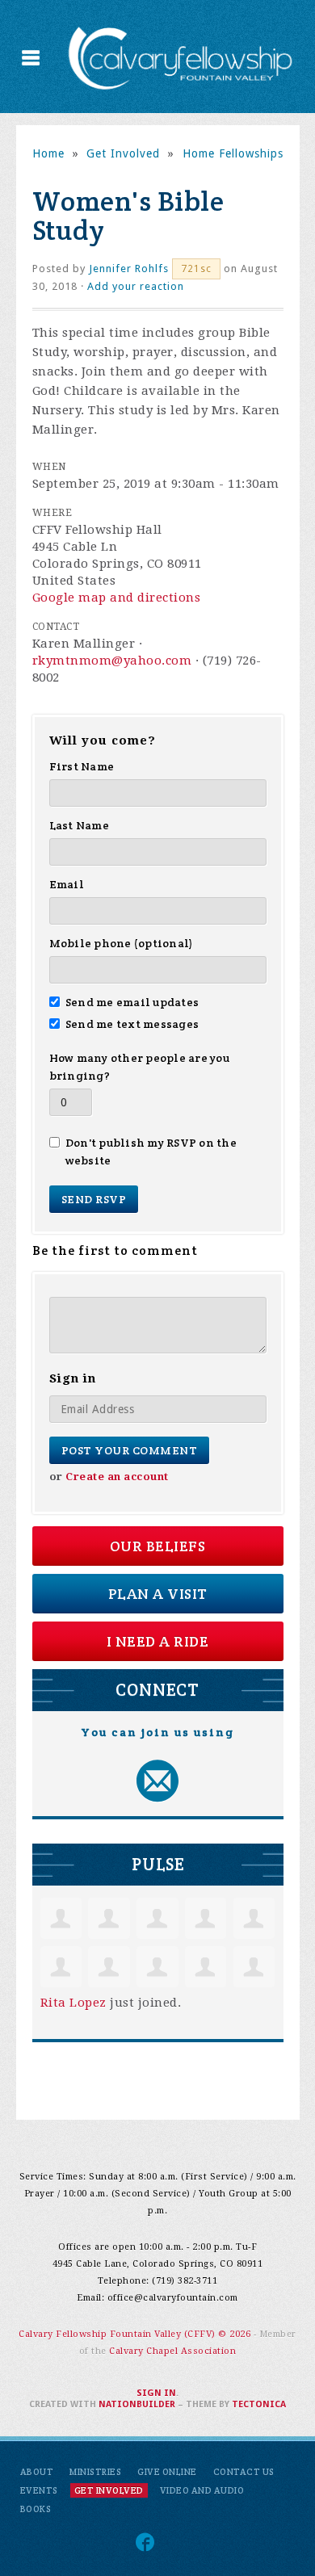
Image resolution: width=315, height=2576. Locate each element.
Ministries (95, 2472)
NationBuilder (137, 2404)
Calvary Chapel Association (172, 2351)
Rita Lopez (73, 2003)
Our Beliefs (158, 1546)
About (37, 2472)
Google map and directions (117, 598)
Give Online (167, 2472)
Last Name (79, 825)
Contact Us (244, 2472)
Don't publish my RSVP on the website (151, 1152)
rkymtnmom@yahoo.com (112, 661)
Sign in (156, 2393)
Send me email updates (132, 1002)
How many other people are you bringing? (139, 1067)
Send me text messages (132, 1024)
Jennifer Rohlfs (129, 269)
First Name (82, 766)
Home (48, 153)
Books (36, 2509)
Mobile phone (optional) (122, 943)
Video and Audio (202, 2490)
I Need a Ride (158, 1641)
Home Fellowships (233, 153)
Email (67, 884)
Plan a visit (158, 1594)
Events (39, 2490)
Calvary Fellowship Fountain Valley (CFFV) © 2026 (136, 2334)
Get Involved (123, 153)
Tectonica (259, 2404)
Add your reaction (136, 286)
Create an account (117, 1477)
